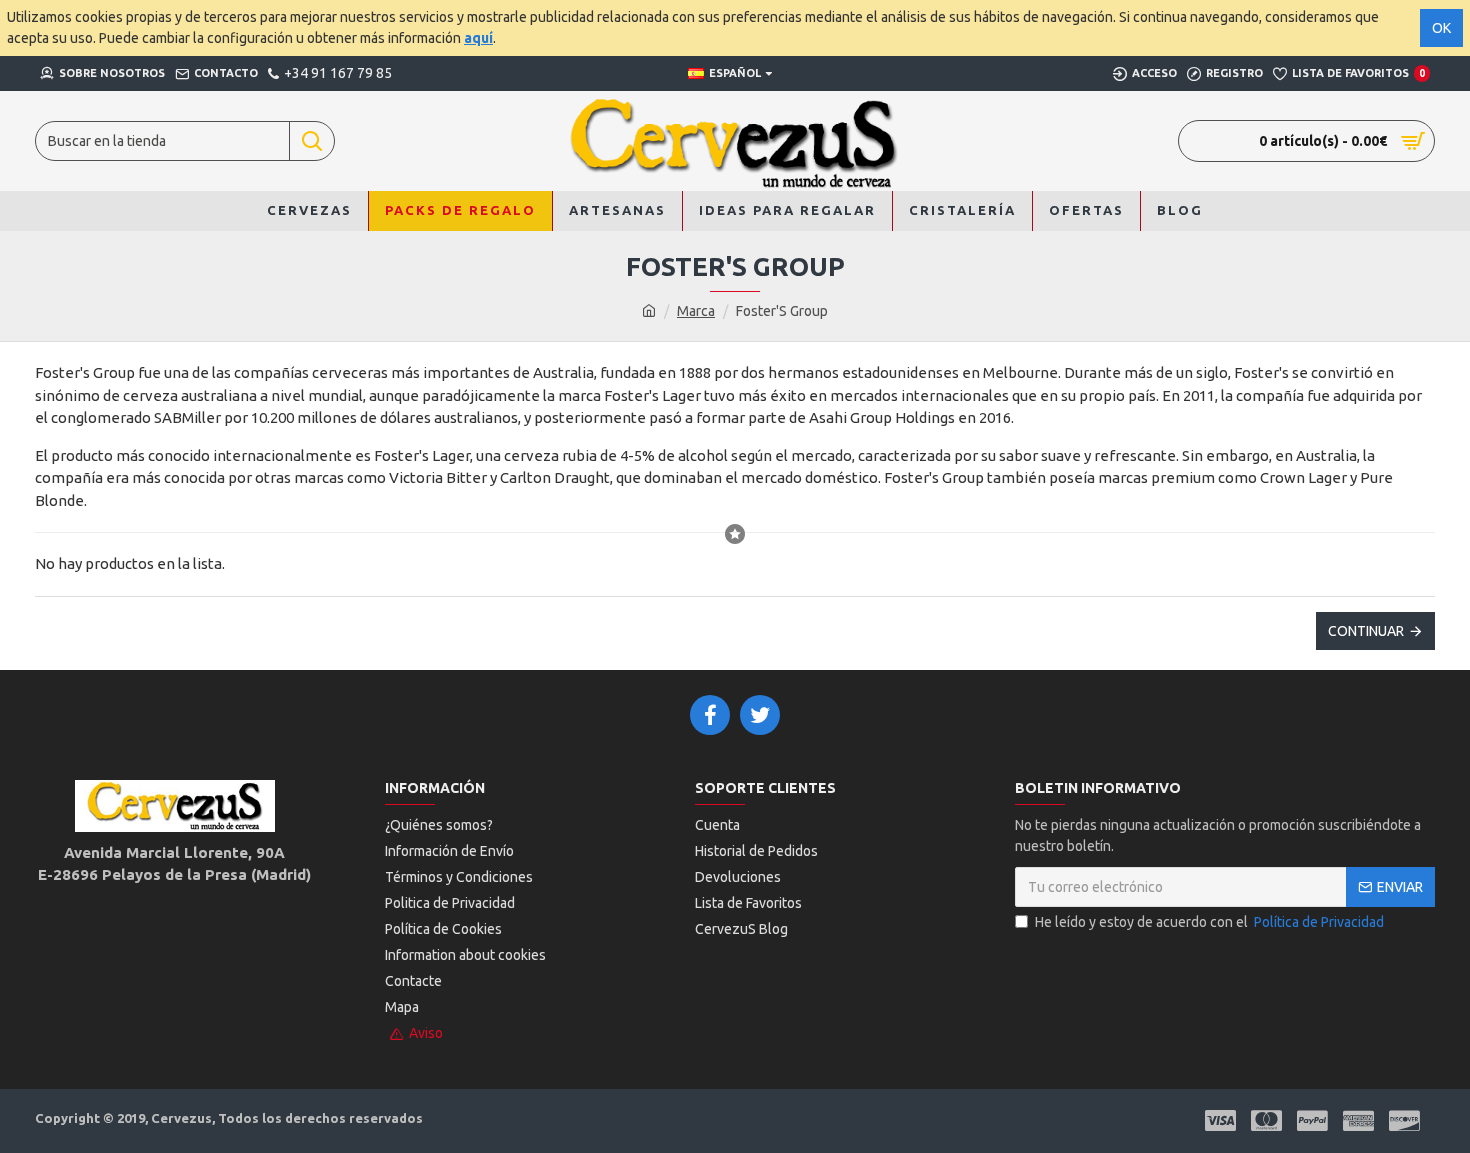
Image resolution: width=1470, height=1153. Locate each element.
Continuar (1366, 631)
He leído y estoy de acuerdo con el (1209, 922)
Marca (696, 311)
